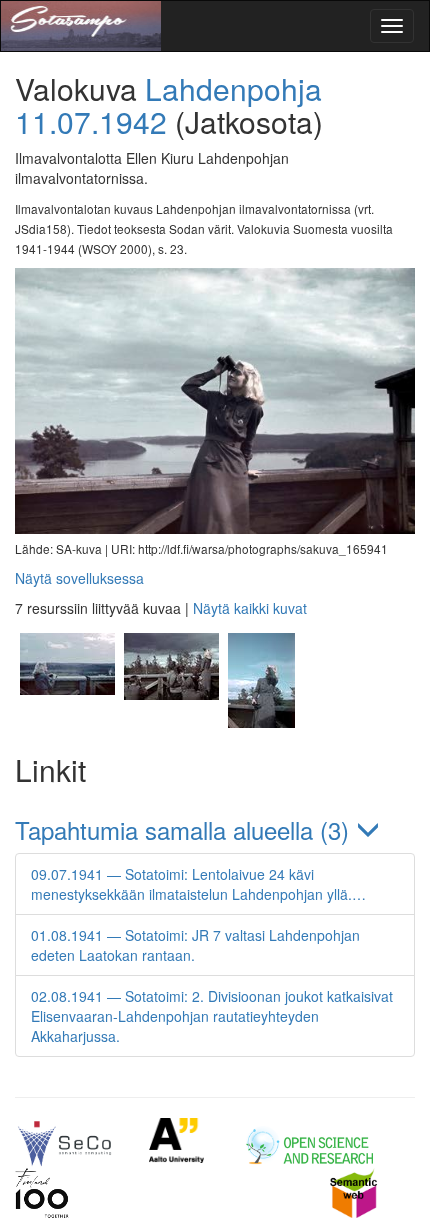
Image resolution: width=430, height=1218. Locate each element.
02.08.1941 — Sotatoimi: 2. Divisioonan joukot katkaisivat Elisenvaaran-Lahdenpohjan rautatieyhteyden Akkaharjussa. (212, 1016)
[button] (215, 829)
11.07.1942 (91, 121)
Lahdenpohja (233, 88)
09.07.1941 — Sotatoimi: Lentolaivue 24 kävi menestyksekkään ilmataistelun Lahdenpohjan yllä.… (198, 884)
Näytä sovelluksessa (79, 578)
